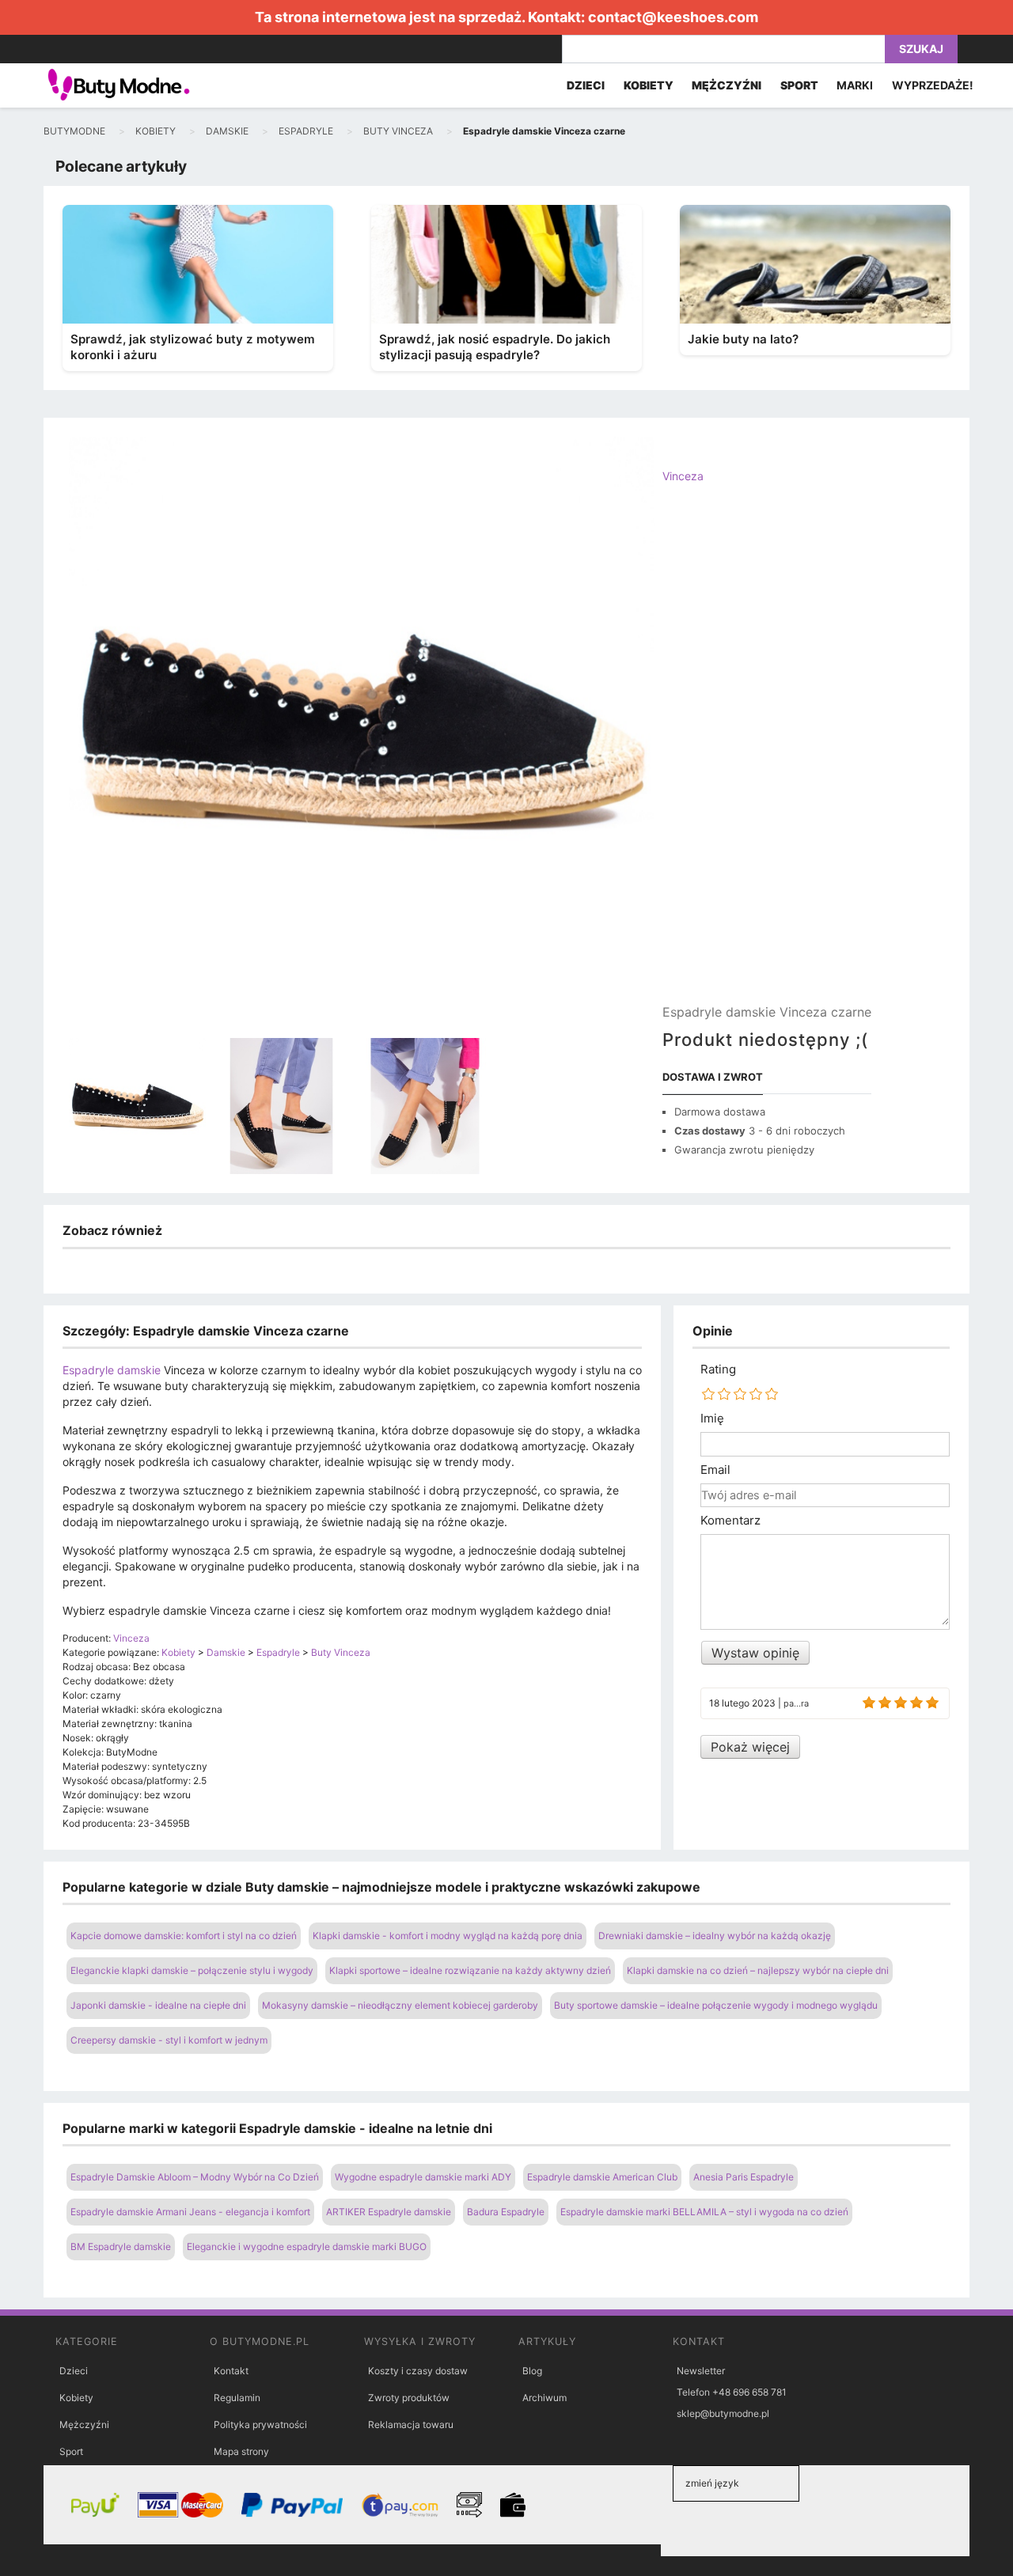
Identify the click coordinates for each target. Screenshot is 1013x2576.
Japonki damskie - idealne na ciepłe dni (158, 2005)
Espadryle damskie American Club (602, 2177)
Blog (532, 2371)
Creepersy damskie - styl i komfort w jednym (169, 2040)
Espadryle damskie (112, 1370)
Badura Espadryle (506, 2212)
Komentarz (730, 1521)
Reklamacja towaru (411, 2424)
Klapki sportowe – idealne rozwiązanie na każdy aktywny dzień (470, 1970)
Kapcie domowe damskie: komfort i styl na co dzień (184, 1936)
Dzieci (74, 2371)
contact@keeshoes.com (673, 17)
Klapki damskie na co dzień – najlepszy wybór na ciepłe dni (758, 1970)
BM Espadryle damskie (121, 2246)
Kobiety (76, 2398)
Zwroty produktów (409, 2398)
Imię (712, 1419)
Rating (718, 1369)
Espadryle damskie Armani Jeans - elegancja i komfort (190, 2212)
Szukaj (921, 49)
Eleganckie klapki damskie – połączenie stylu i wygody (192, 1970)
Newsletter (701, 2371)
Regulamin (237, 2398)
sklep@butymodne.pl (723, 2413)
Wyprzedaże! (933, 85)
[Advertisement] (767, 757)
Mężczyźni (84, 2424)
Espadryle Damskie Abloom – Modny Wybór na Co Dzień (195, 2177)
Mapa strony (241, 2451)
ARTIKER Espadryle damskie (389, 2212)
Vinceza (683, 476)
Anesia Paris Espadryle (744, 2177)
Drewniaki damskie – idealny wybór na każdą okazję (715, 1936)
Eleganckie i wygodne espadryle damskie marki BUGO (307, 2246)
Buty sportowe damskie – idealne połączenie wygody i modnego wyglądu (716, 2005)
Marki (855, 85)
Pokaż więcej (750, 1747)
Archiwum (544, 2398)
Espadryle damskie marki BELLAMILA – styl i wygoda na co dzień (704, 2212)
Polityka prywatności (260, 2424)
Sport (71, 2451)
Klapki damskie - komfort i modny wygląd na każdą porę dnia (448, 1936)
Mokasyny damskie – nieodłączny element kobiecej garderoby (400, 2005)
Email (715, 1470)
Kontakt (231, 2371)
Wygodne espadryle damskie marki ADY (423, 2177)
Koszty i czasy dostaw (418, 2371)
